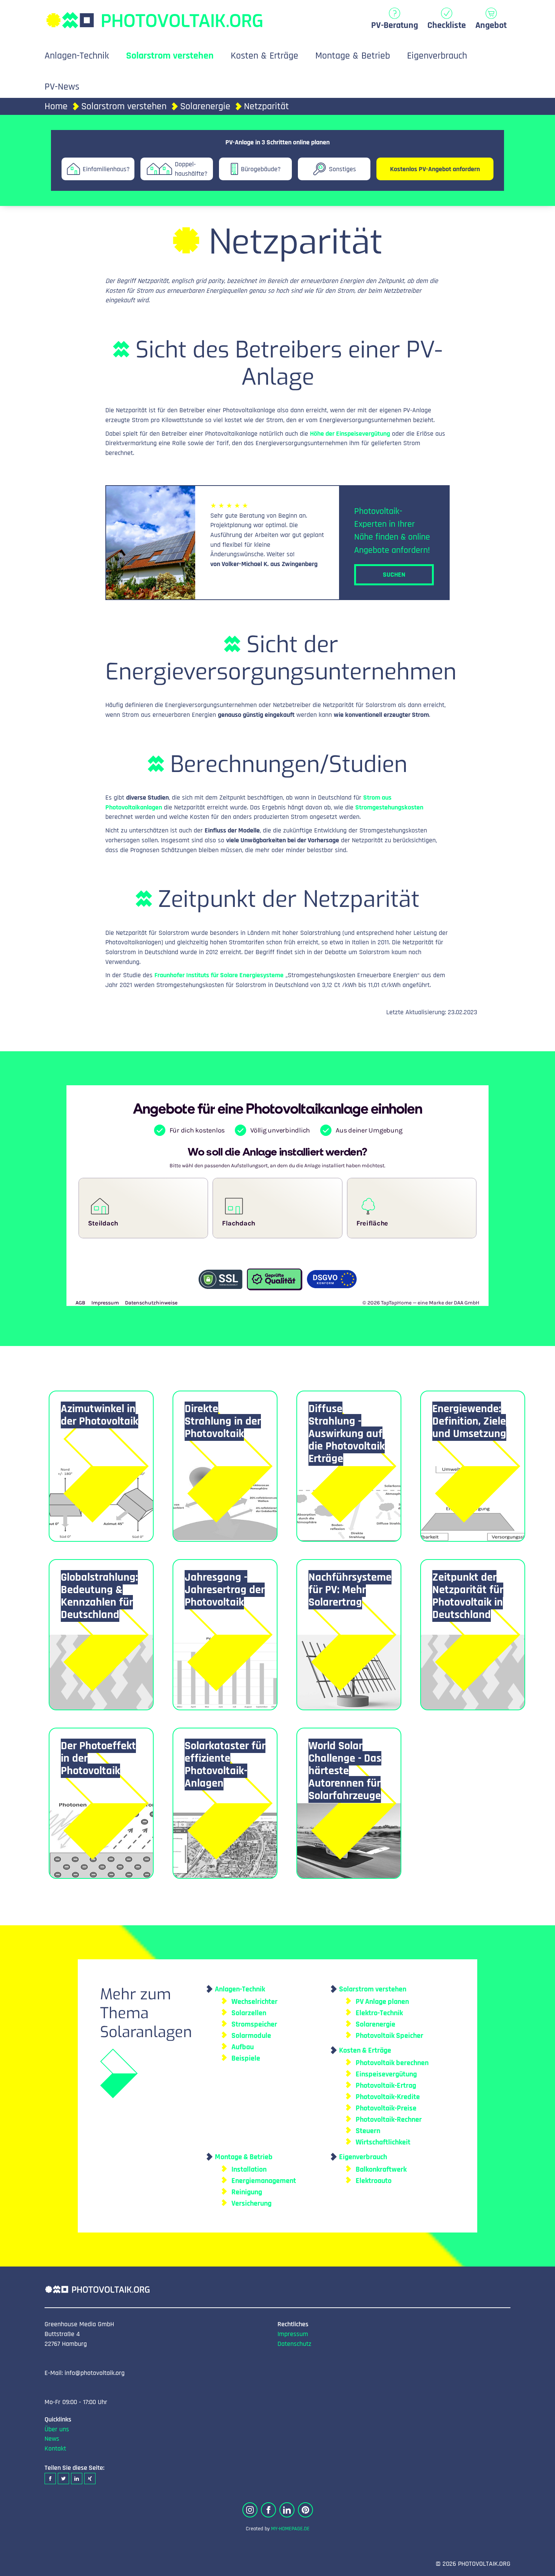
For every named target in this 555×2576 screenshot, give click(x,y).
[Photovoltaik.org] (154, 16)
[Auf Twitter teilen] (63, 2479)
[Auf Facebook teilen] (50, 2479)
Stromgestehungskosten (389, 807)
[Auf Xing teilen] (90, 2479)
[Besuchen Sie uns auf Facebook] (268, 2510)
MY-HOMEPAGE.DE (290, 2529)
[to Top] (538, 2567)
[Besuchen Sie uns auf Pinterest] (305, 2510)
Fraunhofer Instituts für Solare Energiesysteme (219, 975)
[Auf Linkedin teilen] (77, 2479)
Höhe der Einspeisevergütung (350, 434)
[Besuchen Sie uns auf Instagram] (250, 2510)
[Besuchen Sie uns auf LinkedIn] (287, 2510)
